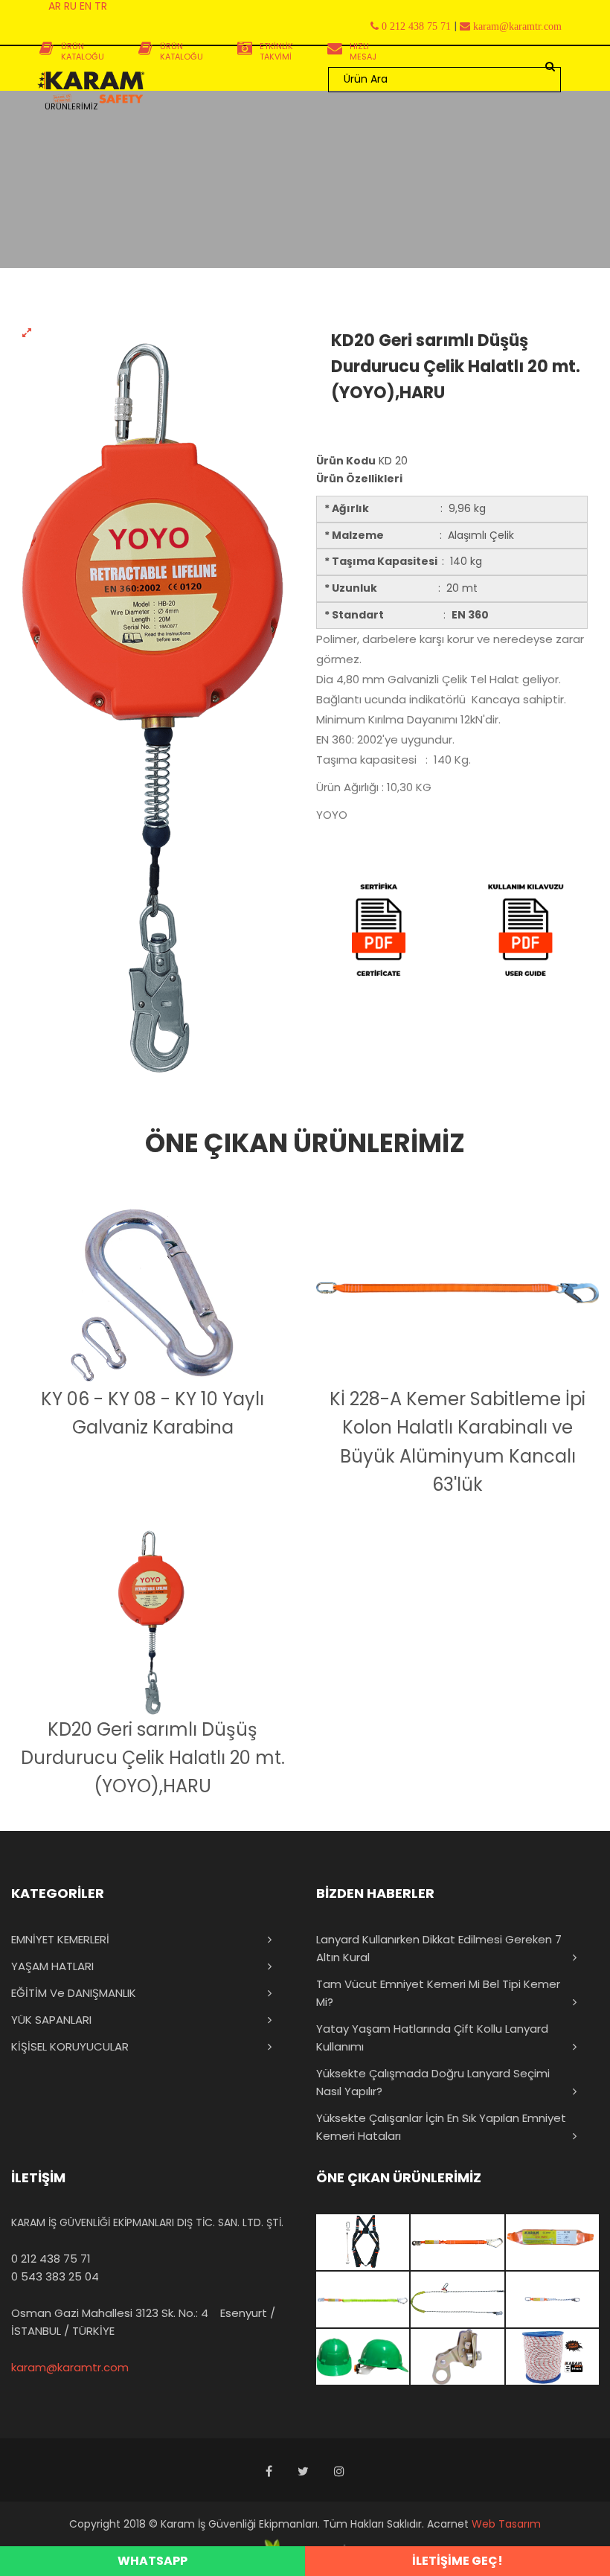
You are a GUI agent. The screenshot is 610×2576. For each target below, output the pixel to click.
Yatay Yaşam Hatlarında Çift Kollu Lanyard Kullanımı (432, 2038)
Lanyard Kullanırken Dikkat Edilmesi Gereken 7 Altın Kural (439, 1948)
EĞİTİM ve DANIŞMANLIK (74, 1993)
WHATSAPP (152, 2561)
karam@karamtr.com (70, 2367)
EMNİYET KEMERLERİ (60, 1939)
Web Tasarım (506, 2524)
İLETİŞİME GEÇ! (457, 2561)
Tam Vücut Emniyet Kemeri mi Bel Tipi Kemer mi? (438, 1993)
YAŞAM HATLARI (52, 1966)
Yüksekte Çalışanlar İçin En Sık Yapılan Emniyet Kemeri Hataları (441, 2127)
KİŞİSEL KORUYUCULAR (70, 2046)
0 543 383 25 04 (55, 2276)
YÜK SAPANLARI (51, 2020)
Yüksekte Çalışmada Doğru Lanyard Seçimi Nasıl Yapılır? (433, 2082)
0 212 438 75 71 (51, 2259)
